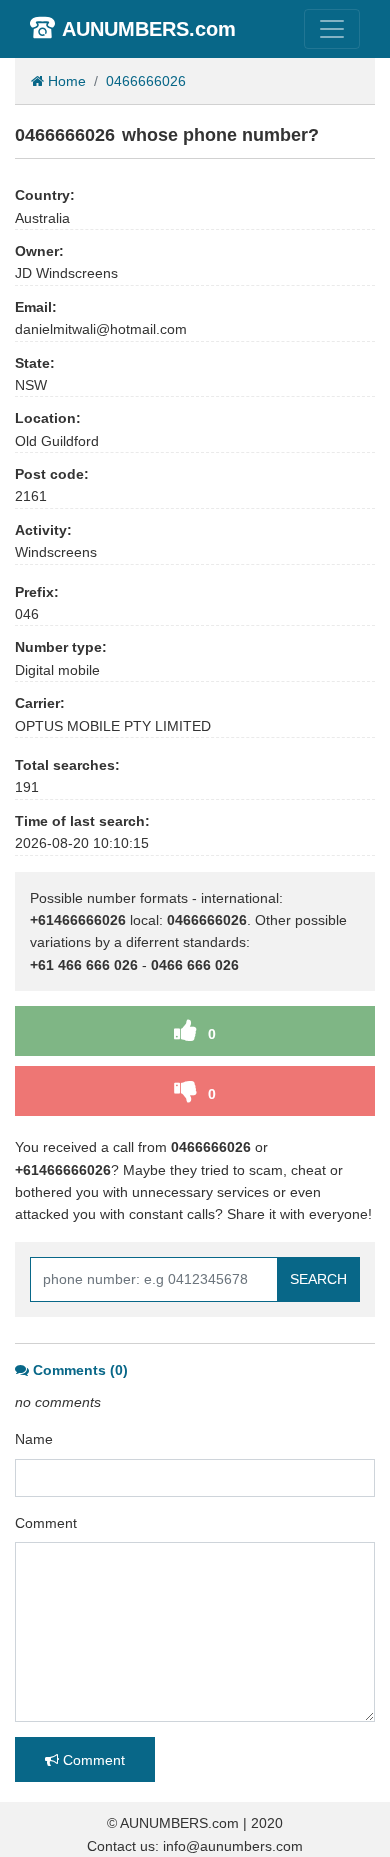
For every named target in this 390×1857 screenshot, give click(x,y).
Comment (46, 1523)
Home (65, 81)
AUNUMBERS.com (149, 29)
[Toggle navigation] (332, 29)
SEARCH (318, 1279)
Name (34, 1439)
